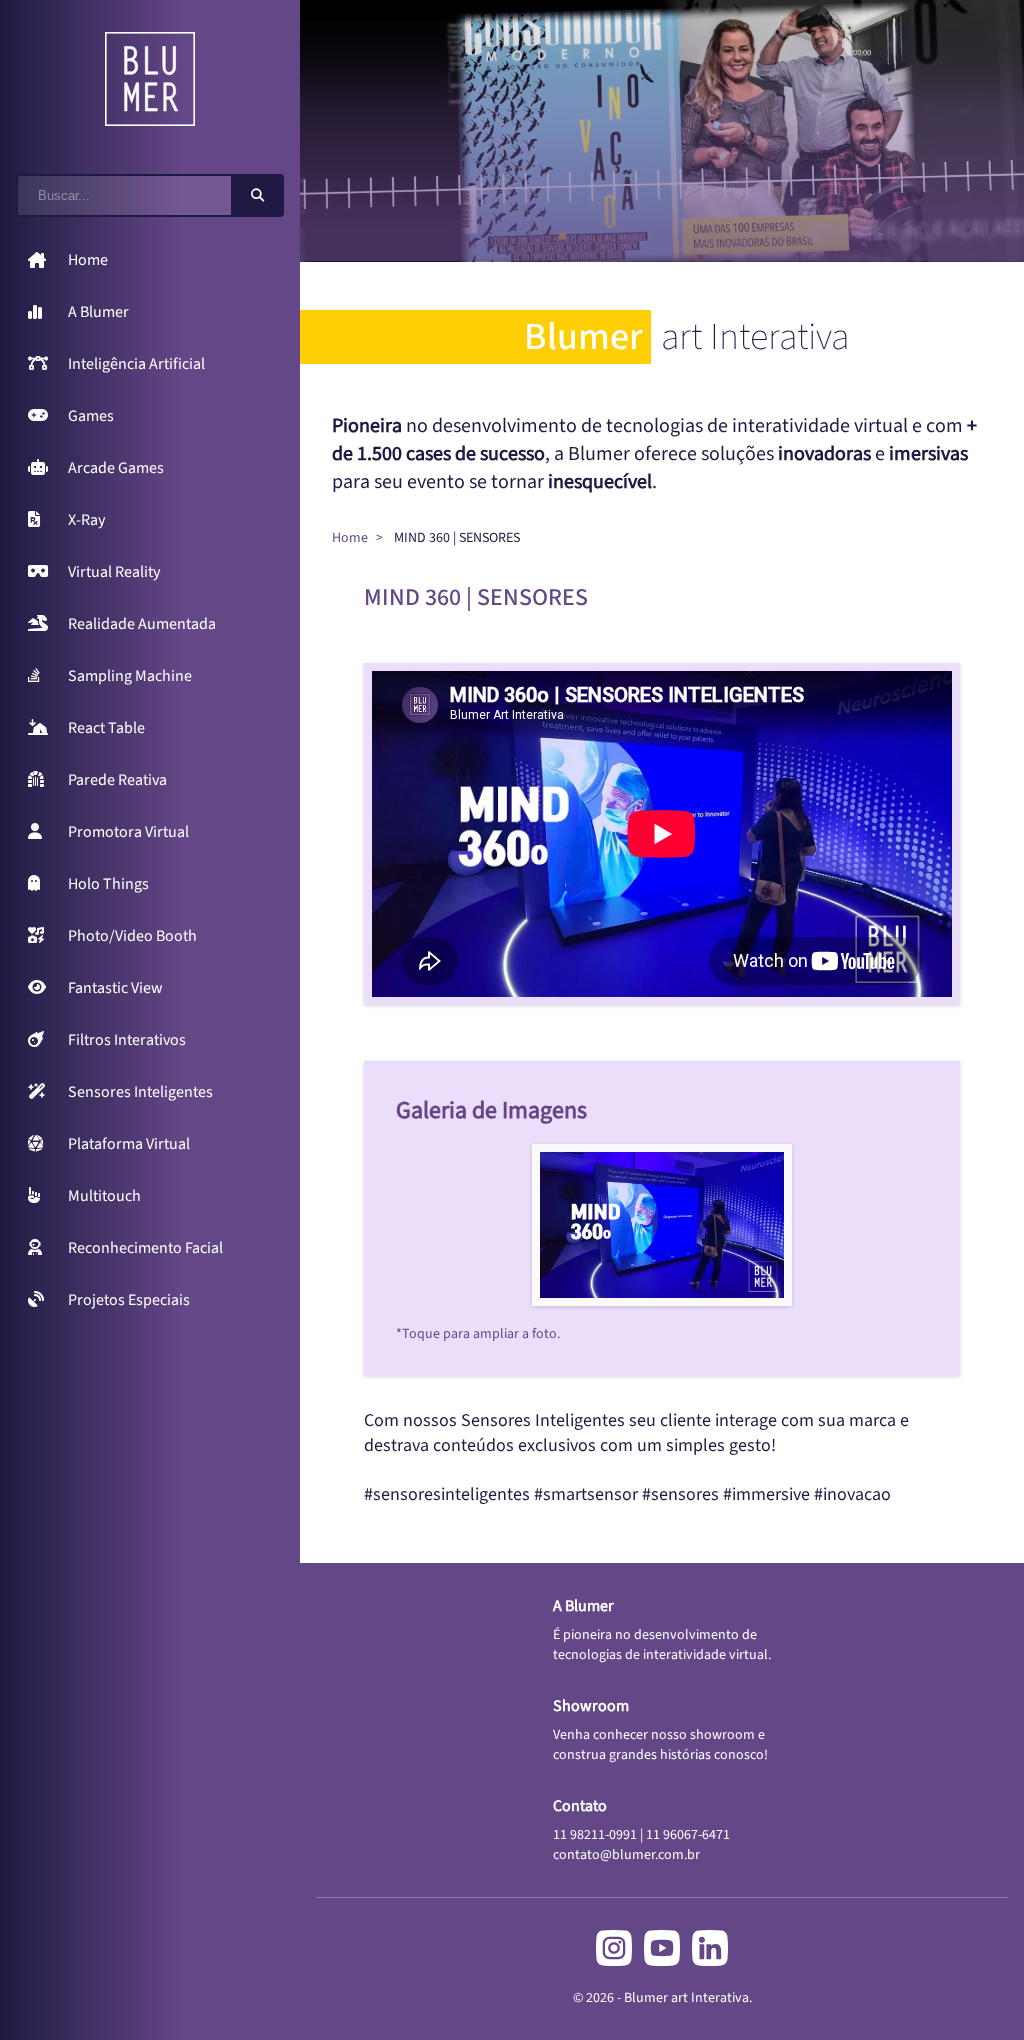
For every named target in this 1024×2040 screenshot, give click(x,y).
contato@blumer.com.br (626, 1855)
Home (350, 538)
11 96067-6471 (688, 1835)
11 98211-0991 (595, 1835)
